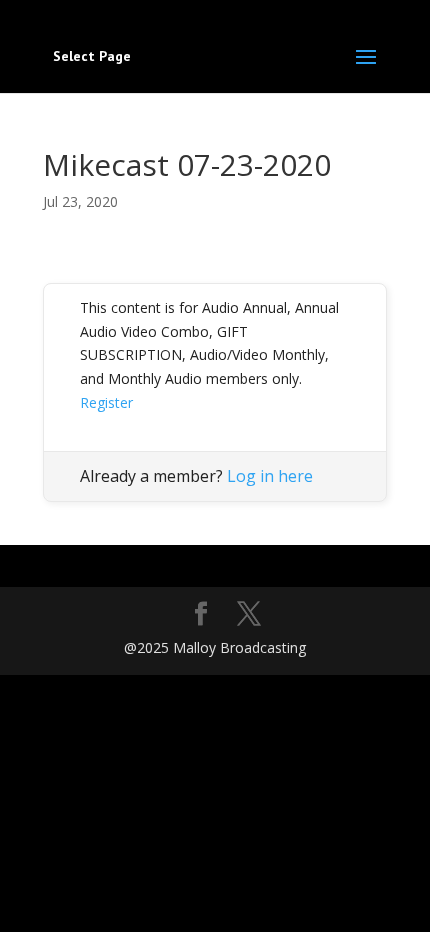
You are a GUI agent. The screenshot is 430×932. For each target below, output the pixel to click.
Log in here (270, 476)
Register (106, 402)
